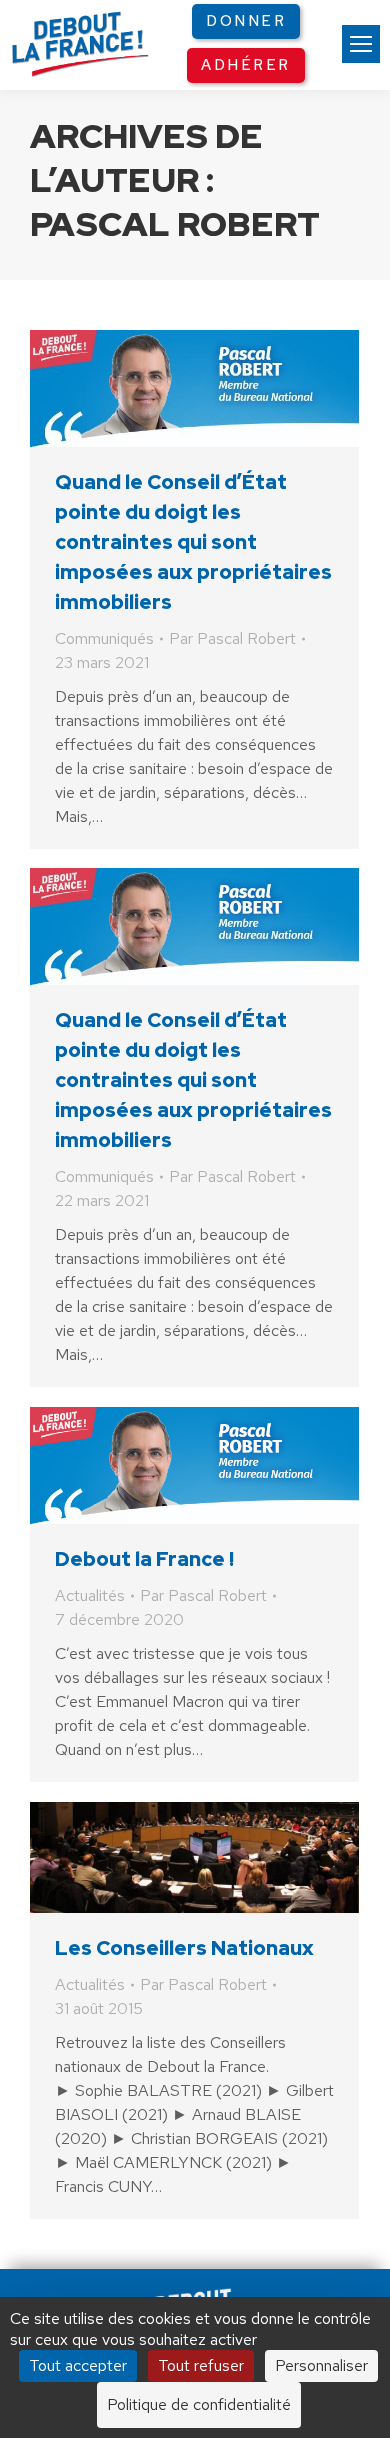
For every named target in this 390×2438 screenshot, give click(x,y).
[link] (361, 44)
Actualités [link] (90, 1595)
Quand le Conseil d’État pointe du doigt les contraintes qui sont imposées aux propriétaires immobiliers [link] (193, 542)
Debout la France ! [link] (144, 1559)
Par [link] (232, 638)
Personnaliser (321, 2365)
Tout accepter (78, 2365)
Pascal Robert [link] (175, 223)
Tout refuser (201, 2365)
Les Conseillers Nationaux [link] (184, 1948)
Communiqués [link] (104, 638)
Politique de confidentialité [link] (199, 2404)
